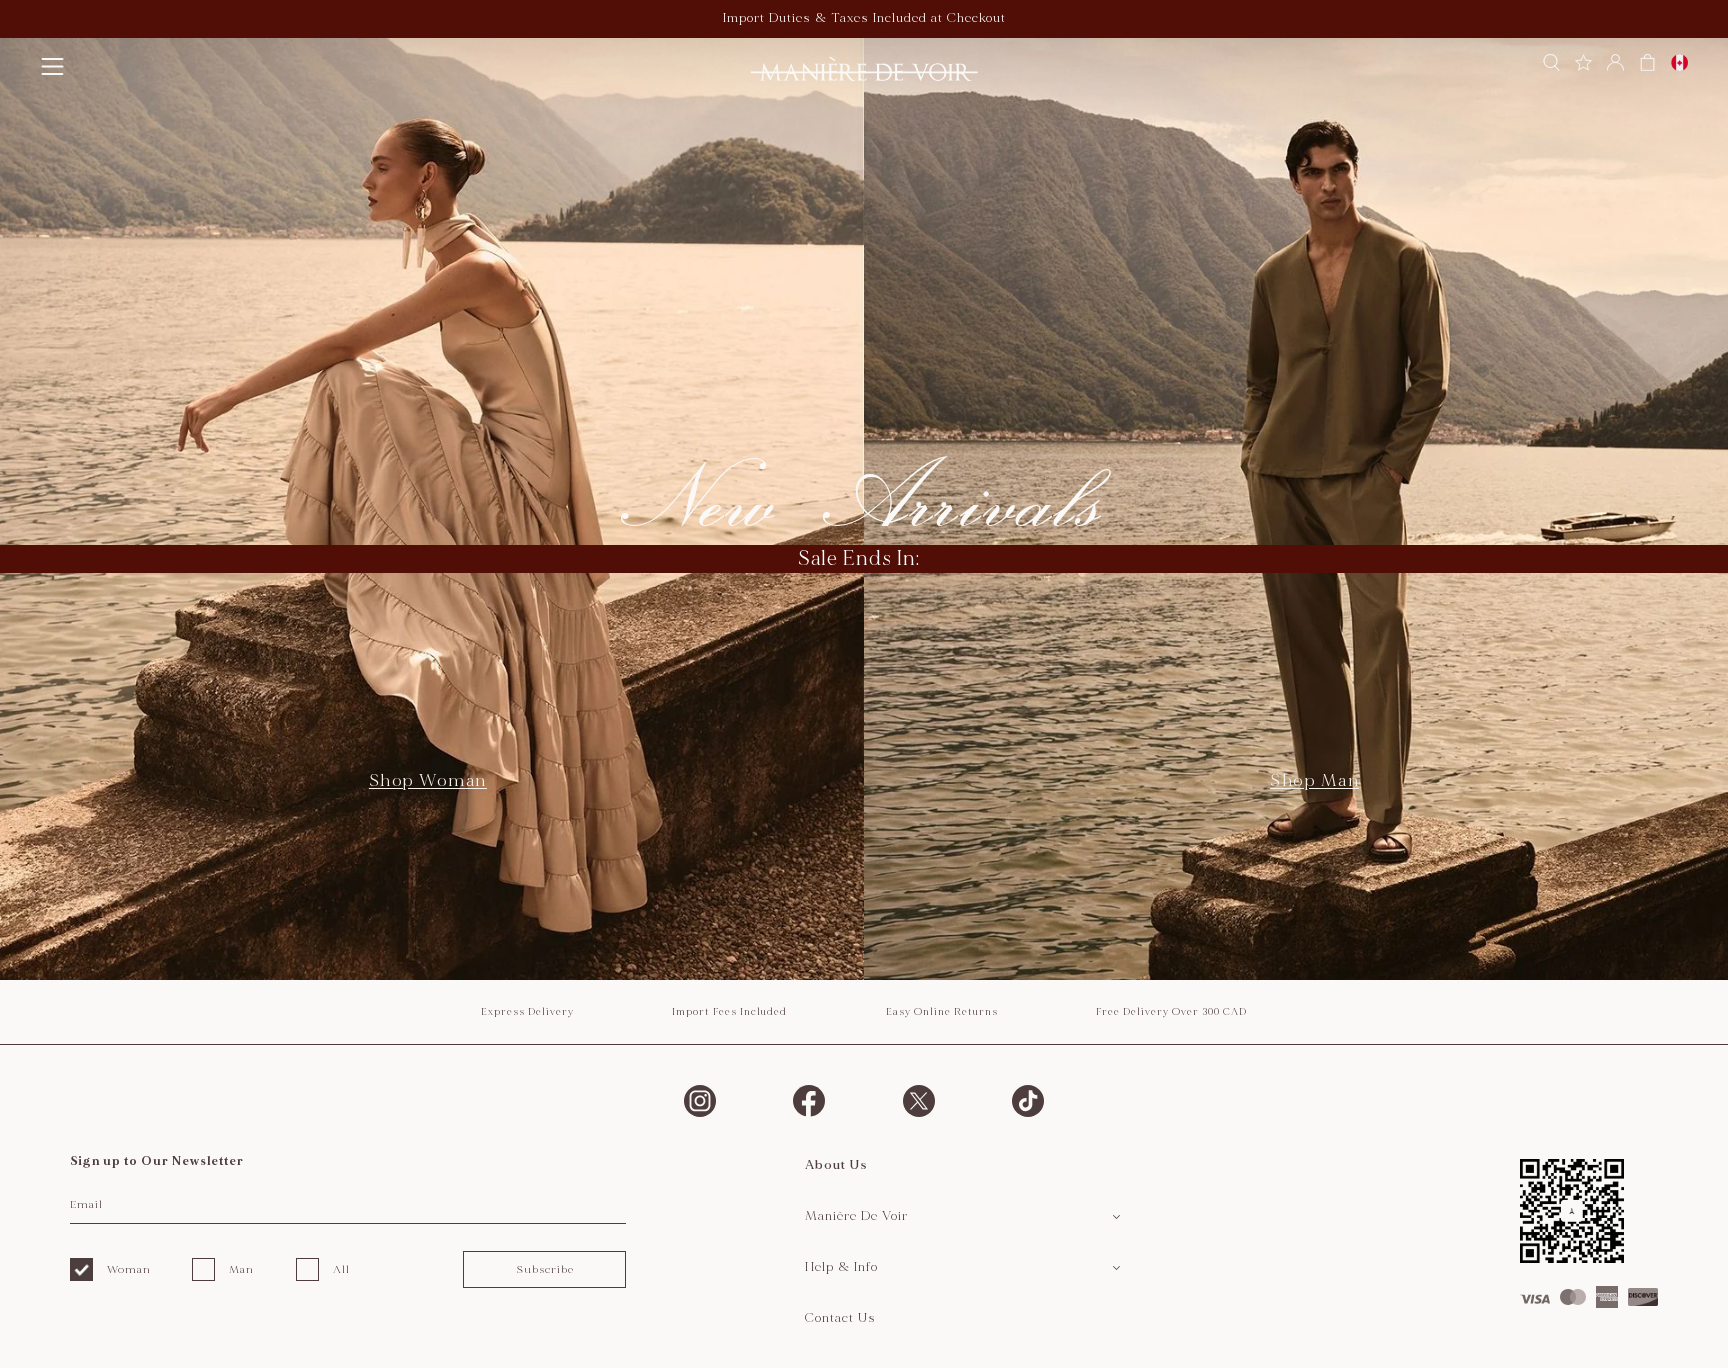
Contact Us (840, 1318)
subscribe (545, 1269)
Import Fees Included (729, 1012)
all (341, 1269)
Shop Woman (428, 780)
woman (129, 1269)
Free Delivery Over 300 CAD (1171, 1012)
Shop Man (1314, 780)
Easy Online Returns (942, 1012)
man (241, 1269)
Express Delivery (527, 1012)
